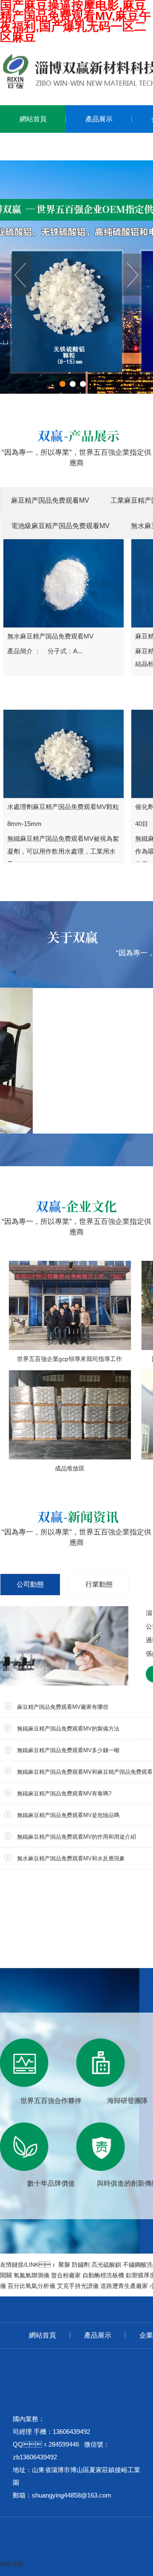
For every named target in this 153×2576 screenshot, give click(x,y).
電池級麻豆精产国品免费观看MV (60, 526)
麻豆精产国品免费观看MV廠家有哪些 (63, 1707)
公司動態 (30, 1584)
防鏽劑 (81, 2265)
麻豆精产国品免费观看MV (50, 500)
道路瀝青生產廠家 (124, 2286)
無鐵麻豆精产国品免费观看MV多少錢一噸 (68, 1750)
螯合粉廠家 (66, 2275)
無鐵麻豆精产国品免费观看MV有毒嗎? (64, 1793)
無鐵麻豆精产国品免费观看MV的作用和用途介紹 (76, 1837)
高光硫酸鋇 (106, 2265)
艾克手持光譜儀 (78, 2286)
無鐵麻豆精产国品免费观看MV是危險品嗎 (68, 1815)
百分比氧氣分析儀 (31, 2286)
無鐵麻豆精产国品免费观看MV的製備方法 (68, 1729)
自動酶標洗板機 (103, 2275)
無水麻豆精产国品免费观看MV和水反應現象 (71, 1858)
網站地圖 (12, 2564)
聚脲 (64, 2265)
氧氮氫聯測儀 (31, 2275)
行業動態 (99, 1584)
